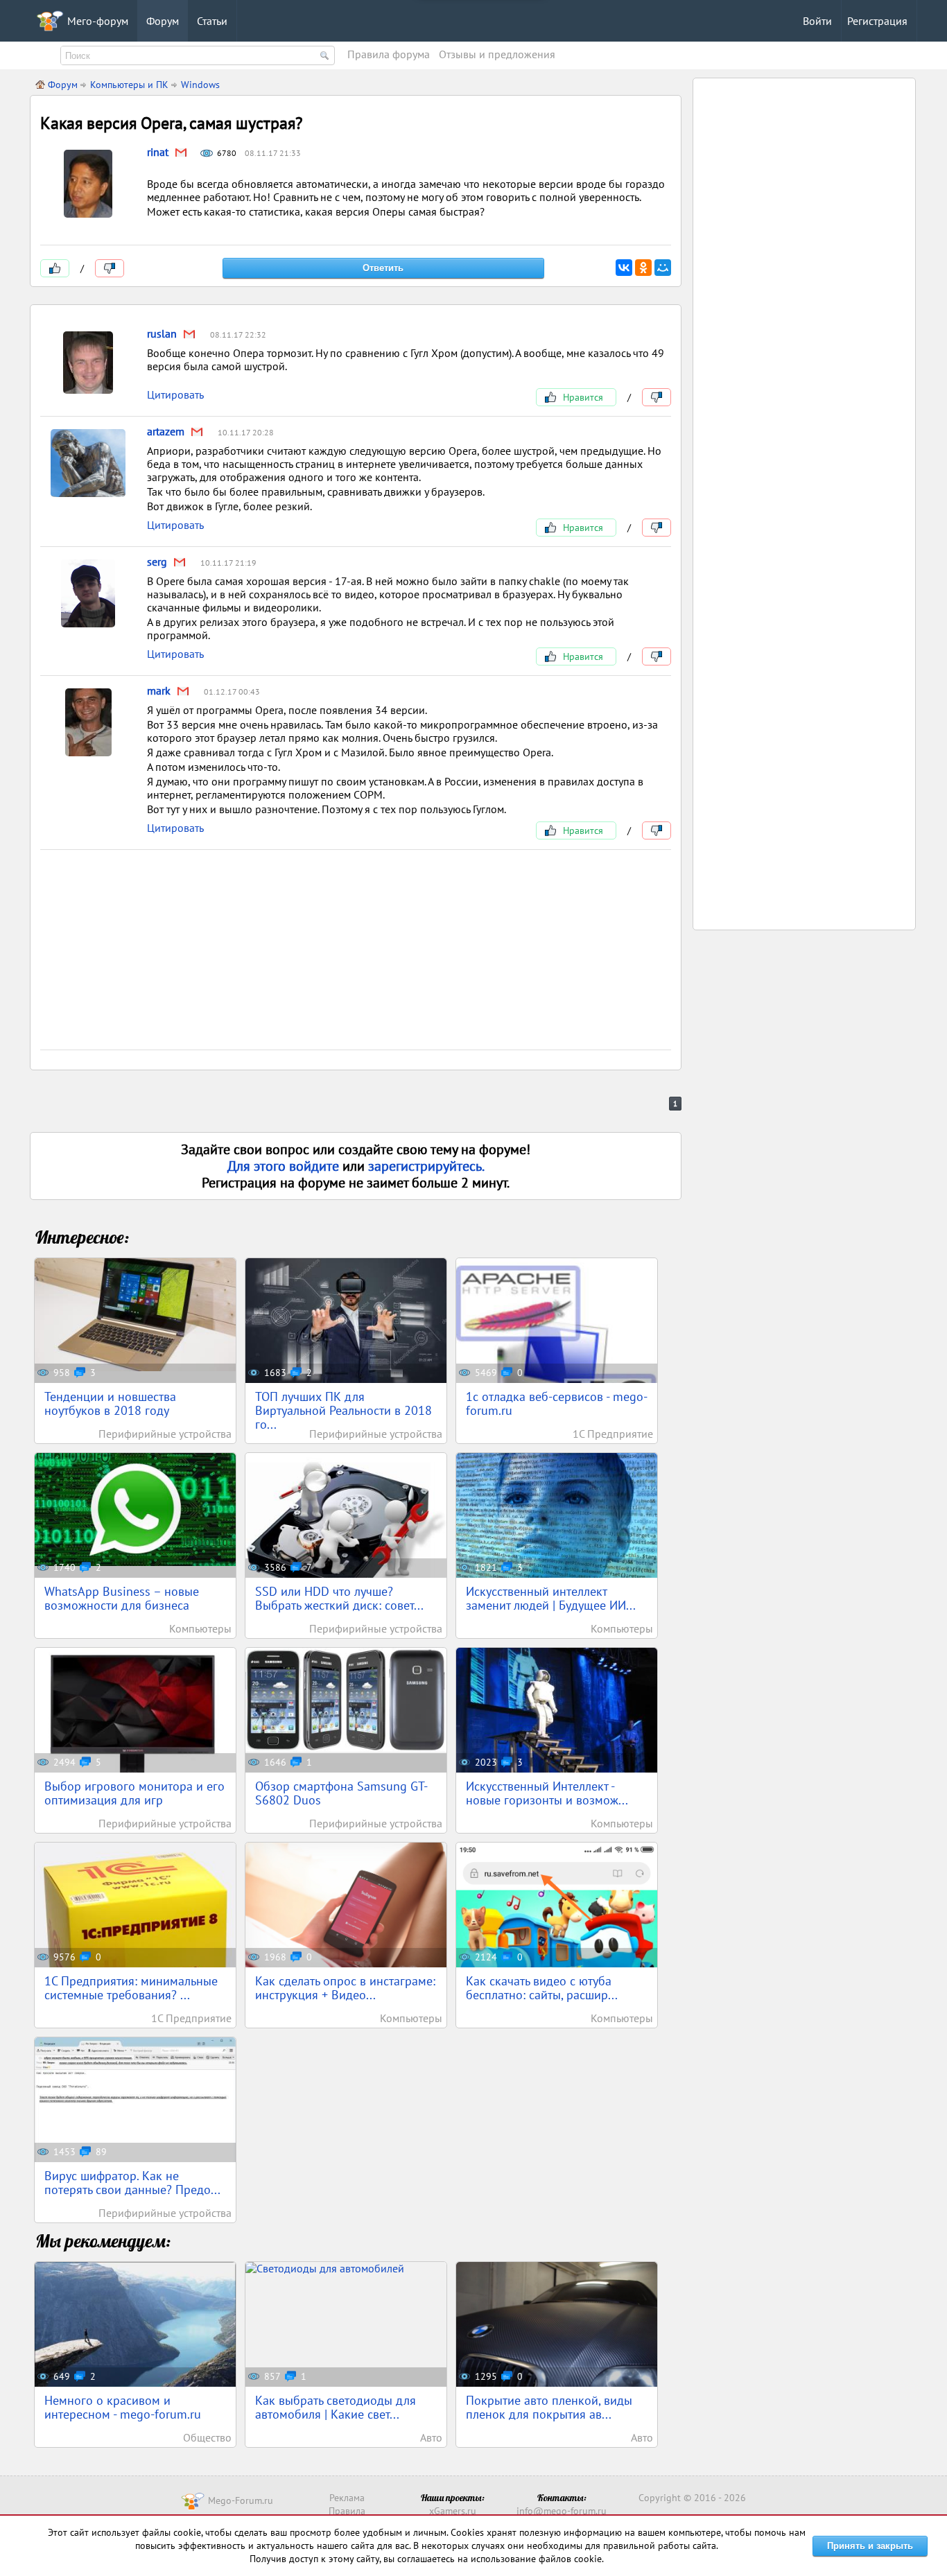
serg (157, 562)
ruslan (162, 333)
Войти (817, 21)
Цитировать (175, 394)
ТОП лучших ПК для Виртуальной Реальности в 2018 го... (344, 1410)
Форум (163, 21)
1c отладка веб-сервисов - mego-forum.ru (557, 1403)
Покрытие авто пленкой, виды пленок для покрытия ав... (549, 2407)
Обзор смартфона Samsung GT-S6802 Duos (341, 1793)
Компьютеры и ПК (129, 85)
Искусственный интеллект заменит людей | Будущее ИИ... (551, 1598)
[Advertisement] (356, 952)
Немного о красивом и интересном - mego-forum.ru (123, 2407)
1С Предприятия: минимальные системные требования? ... (131, 1988)
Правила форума (389, 54)
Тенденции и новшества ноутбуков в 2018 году (110, 1403)
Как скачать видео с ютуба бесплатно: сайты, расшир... (542, 1988)
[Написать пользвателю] (181, 153)
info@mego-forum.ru (562, 2511)
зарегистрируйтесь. (426, 1166)
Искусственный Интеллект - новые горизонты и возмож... (547, 1793)
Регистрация (877, 21)
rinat (158, 152)
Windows (200, 85)
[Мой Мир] (663, 268)
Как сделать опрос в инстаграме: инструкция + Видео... (345, 1988)
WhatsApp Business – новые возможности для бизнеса (122, 1598)
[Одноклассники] (643, 268)
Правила (347, 2511)
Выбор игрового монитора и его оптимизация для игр (134, 1793)
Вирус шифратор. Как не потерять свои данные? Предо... (132, 2183)
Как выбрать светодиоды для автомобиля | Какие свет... (336, 2407)
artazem (166, 431)
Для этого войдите (285, 1166)
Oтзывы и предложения (497, 54)
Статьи (212, 21)
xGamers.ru (453, 2511)
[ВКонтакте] (624, 268)
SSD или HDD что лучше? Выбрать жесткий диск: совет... (339, 1598)
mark (159, 690)
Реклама (347, 2498)
